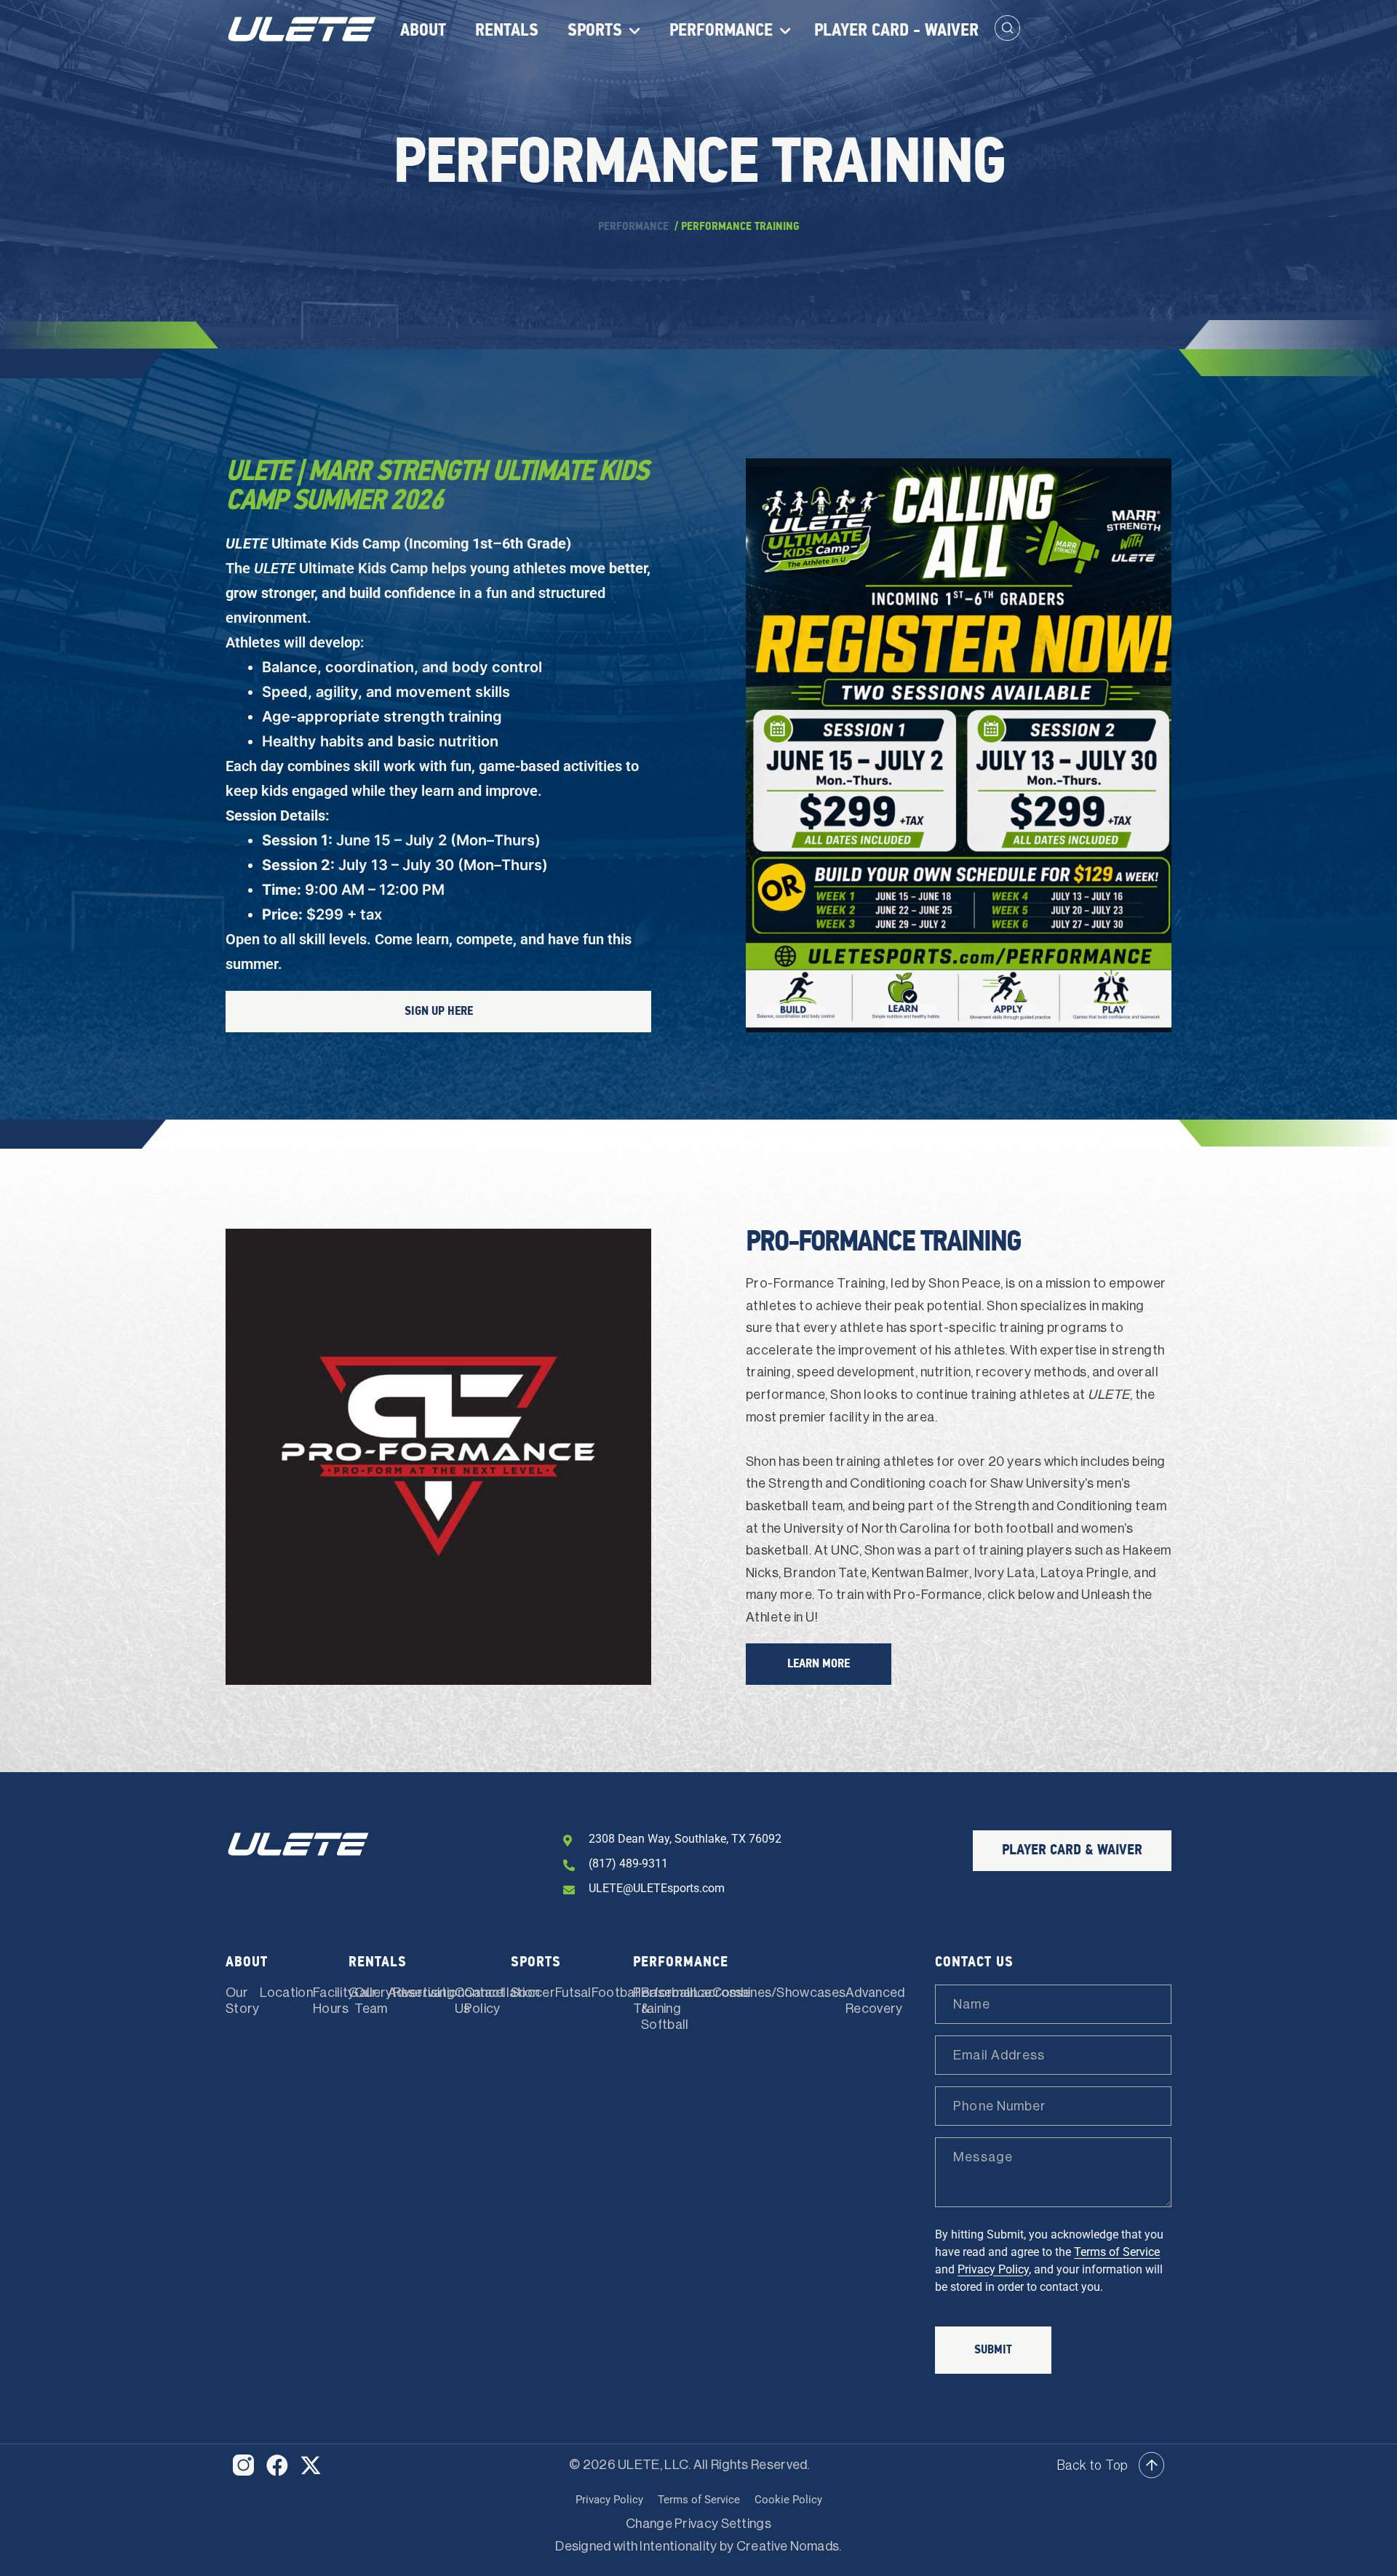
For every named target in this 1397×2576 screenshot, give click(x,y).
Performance (721, 31)
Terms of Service (1117, 2252)
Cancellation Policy (502, 2001)
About (423, 31)
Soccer (533, 1993)
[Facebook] (277, 2465)
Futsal (573, 1993)
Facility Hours (334, 2001)
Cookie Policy (788, 2500)
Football (616, 1993)
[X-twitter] (311, 2465)
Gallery (370, 1993)
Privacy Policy (993, 2269)
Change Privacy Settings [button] (698, 2524)
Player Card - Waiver (896, 31)
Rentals (507, 31)
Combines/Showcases (779, 1993)
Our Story (243, 2001)
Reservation (429, 1993)
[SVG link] (243, 2465)
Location (286, 1993)
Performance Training (672, 2001)
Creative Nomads (788, 2546)
